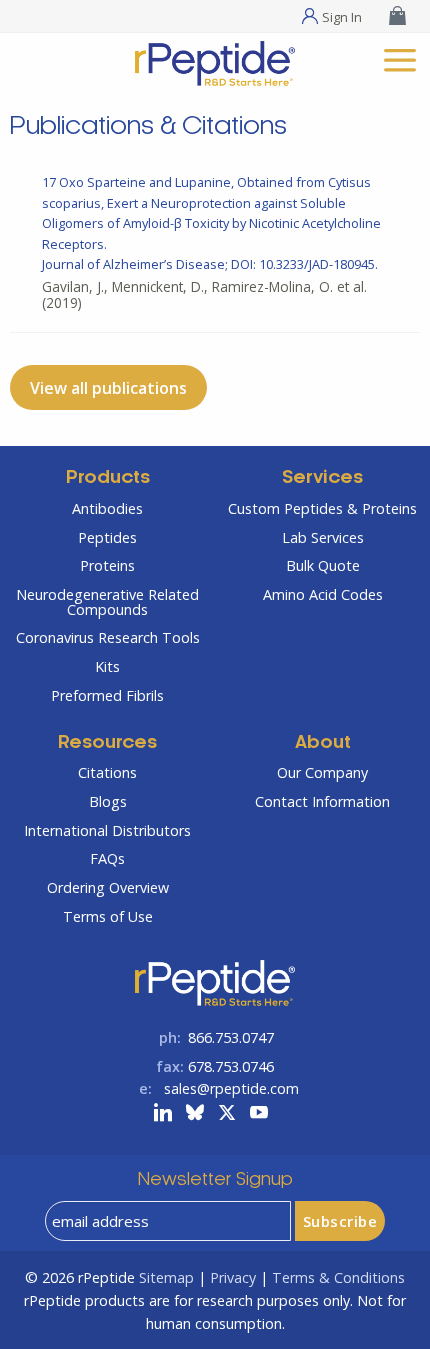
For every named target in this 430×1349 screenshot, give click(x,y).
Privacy (233, 1277)
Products (108, 478)
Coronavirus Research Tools (108, 637)
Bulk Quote (323, 565)
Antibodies (107, 508)
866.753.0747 (231, 1037)
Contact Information (322, 801)
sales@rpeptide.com (231, 1088)
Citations (107, 772)
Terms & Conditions (338, 1277)
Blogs (108, 801)
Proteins (107, 565)
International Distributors (107, 830)
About (323, 743)
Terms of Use (108, 916)
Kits (107, 666)
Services (322, 478)
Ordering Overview (108, 887)
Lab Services (323, 537)
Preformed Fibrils (107, 695)
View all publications (108, 388)
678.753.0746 (231, 1066)
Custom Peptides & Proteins (322, 508)
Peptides (107, 537)
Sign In (342, 16)
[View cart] (400, 15)
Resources (107, 743)
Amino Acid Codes (323, 594)
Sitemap (166, 1277)
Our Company (322, 772)
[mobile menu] (400, 57)
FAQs (107, 858)
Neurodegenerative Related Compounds (107, 601)
